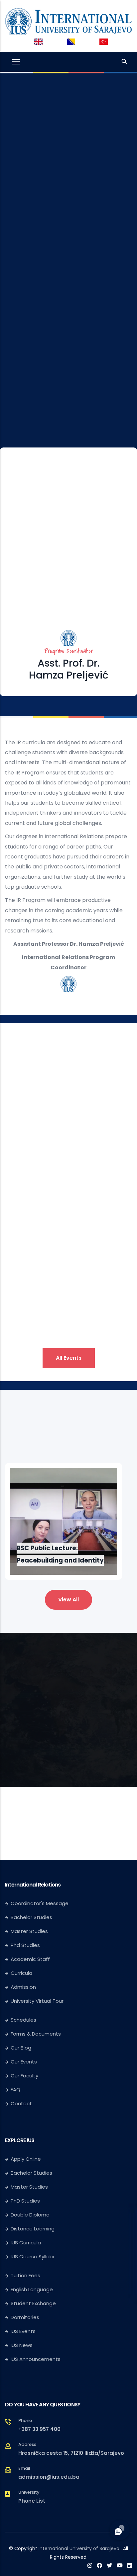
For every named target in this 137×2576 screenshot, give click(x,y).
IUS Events (23, 2331)
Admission (23, 1987)
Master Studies (29, 1931)
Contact (21, 2103)
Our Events (24, 2062)
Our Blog (21, 2048)
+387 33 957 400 (39, 2429)
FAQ (15, 2090)
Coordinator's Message (40, 1903)
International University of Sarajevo (79, 2548)
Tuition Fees (25, 2275)
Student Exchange (33, 2303)
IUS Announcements (36, 2359)
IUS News (22, 2345)
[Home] (68, 20)
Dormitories (25, 2317)
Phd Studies (25, 1945)
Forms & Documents (36, 2034)
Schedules (23, 2020)
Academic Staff (30, 1959)
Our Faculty (24, 2076)
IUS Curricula (26, 2243)
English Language (32, 2289)
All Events (69, 1358)
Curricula (21, 1973)
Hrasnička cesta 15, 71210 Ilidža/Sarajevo (71, 2453)
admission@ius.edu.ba (49, 2477)
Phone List (32, 2501)
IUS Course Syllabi (32, 2256)
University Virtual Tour (37, 2001)
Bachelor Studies (31, 1917)
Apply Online (26, 2159)
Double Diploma (30, 2215)
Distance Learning (33, 2229)
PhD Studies (25, 2201)
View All (68, 1600)
